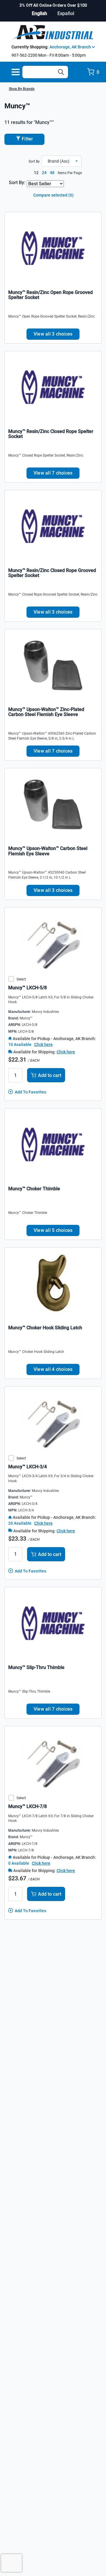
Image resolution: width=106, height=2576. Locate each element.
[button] (62, 161)
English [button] (39, 13)
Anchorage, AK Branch (71, 47)
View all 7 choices (53, 473)
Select (21, 979)
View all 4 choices (53, 1369)
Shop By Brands (22, 89)
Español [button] (66, 13)
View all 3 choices (53, 334)
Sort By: (17, 183)
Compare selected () (53, 195)
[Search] (61, 72)
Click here (43, 1045)
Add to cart (50, 1075)
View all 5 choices (53, 1230)
